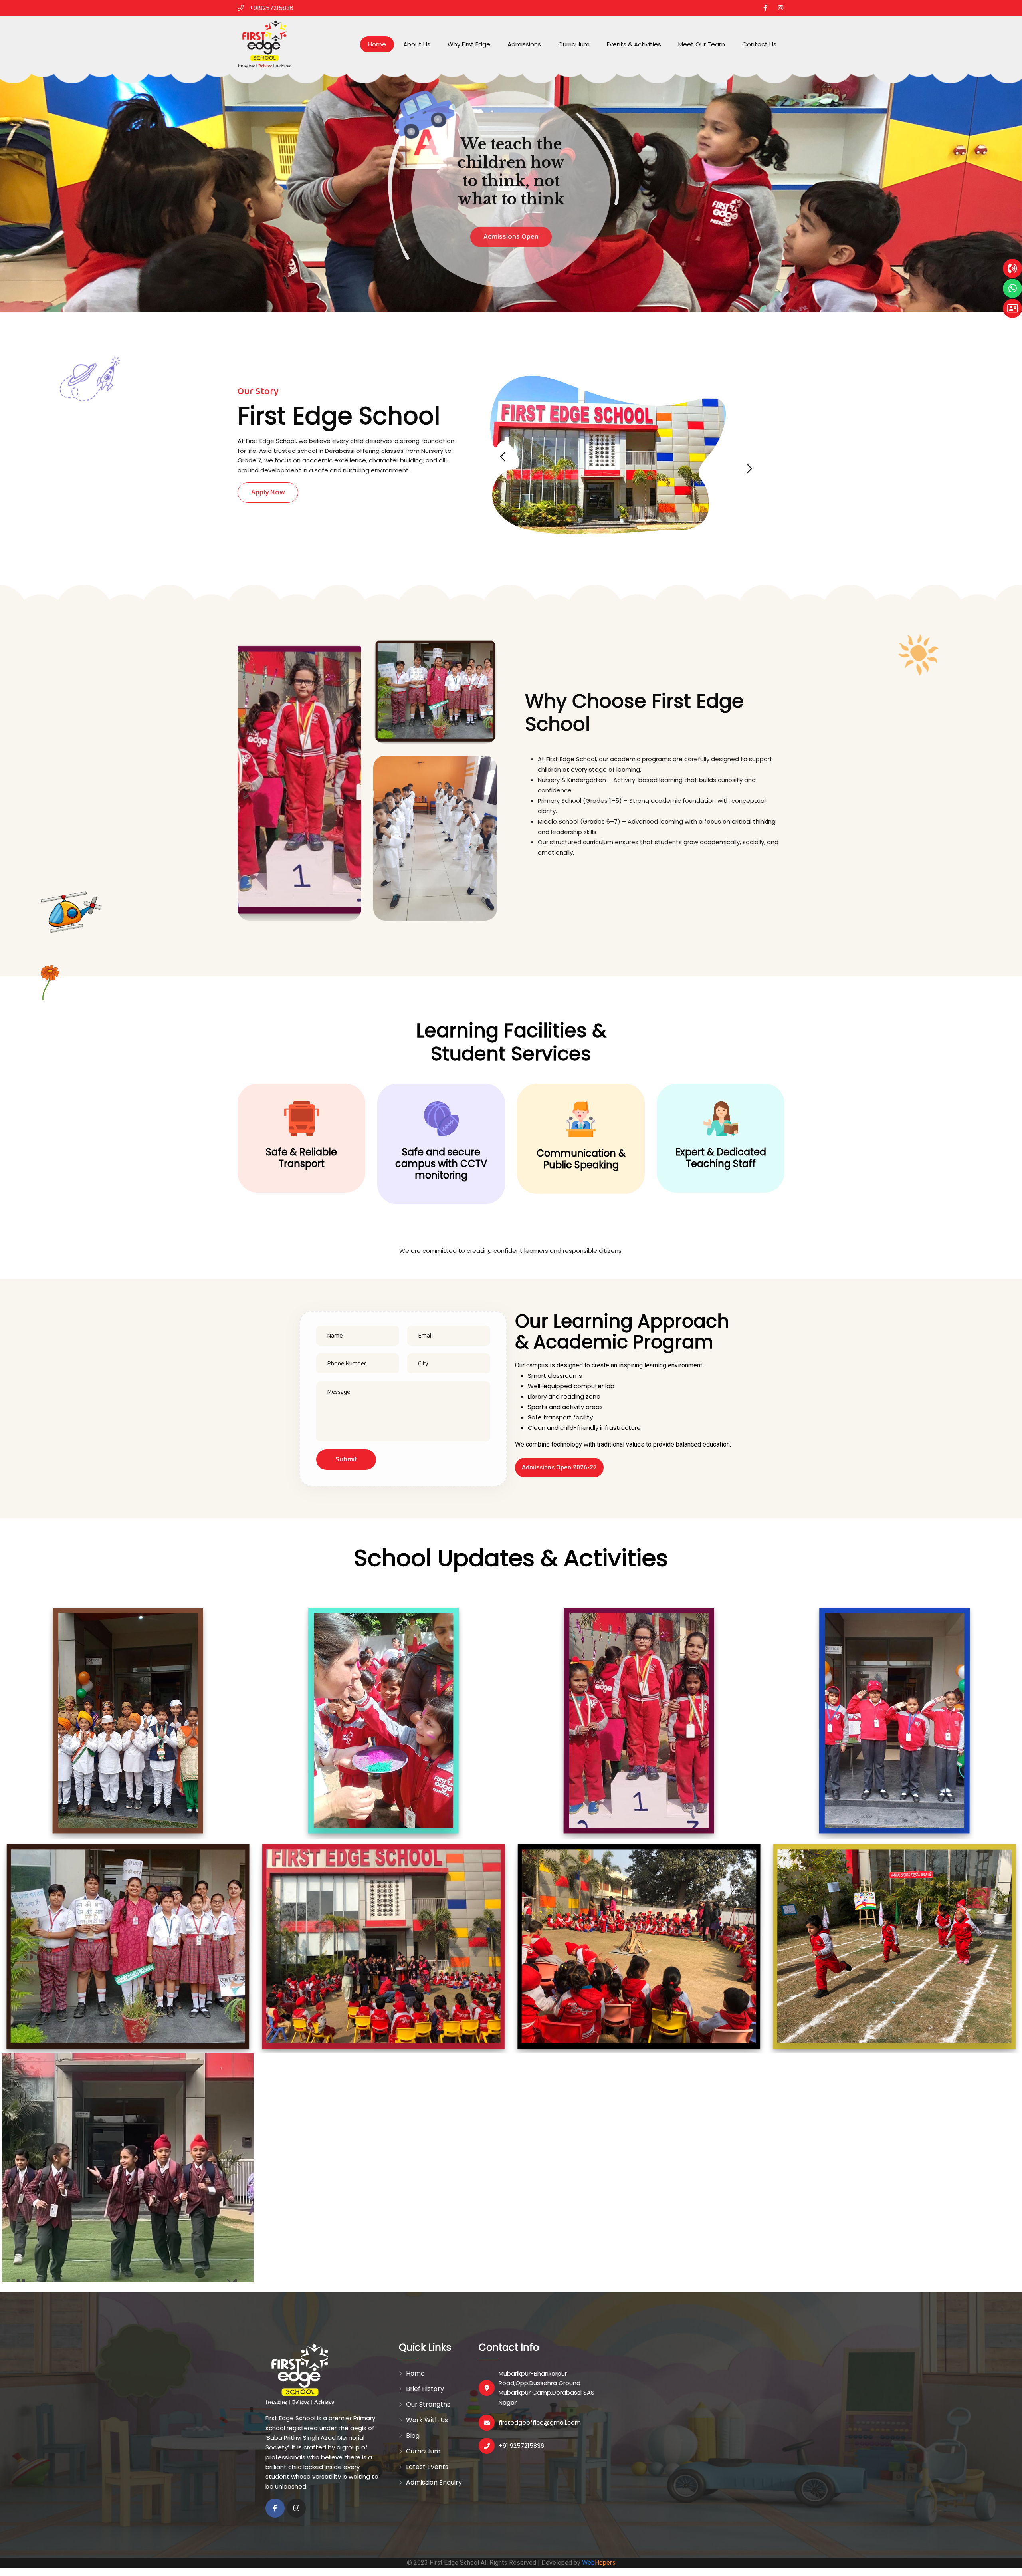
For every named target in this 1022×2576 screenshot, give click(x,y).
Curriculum (574, 44)
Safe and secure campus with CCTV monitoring (441, 1164)
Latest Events (427, 2467)
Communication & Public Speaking (581, 1159)
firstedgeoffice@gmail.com (540, 2422)
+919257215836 (271, 8)
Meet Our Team (702, 44)
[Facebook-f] (275, 2508)
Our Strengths (428, 2404)
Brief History (425, 2389)
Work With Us (427, 2420)
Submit (346, 1459)
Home (377, 44)
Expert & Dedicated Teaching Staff (721, 1158)
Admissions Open (511, 225)
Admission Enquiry (434, 2482)
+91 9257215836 (521, 2446)
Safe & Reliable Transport (301, 1158)
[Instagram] (297, 2508)
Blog (413, 2436)
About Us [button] (417, 44)
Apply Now (268, 492)
